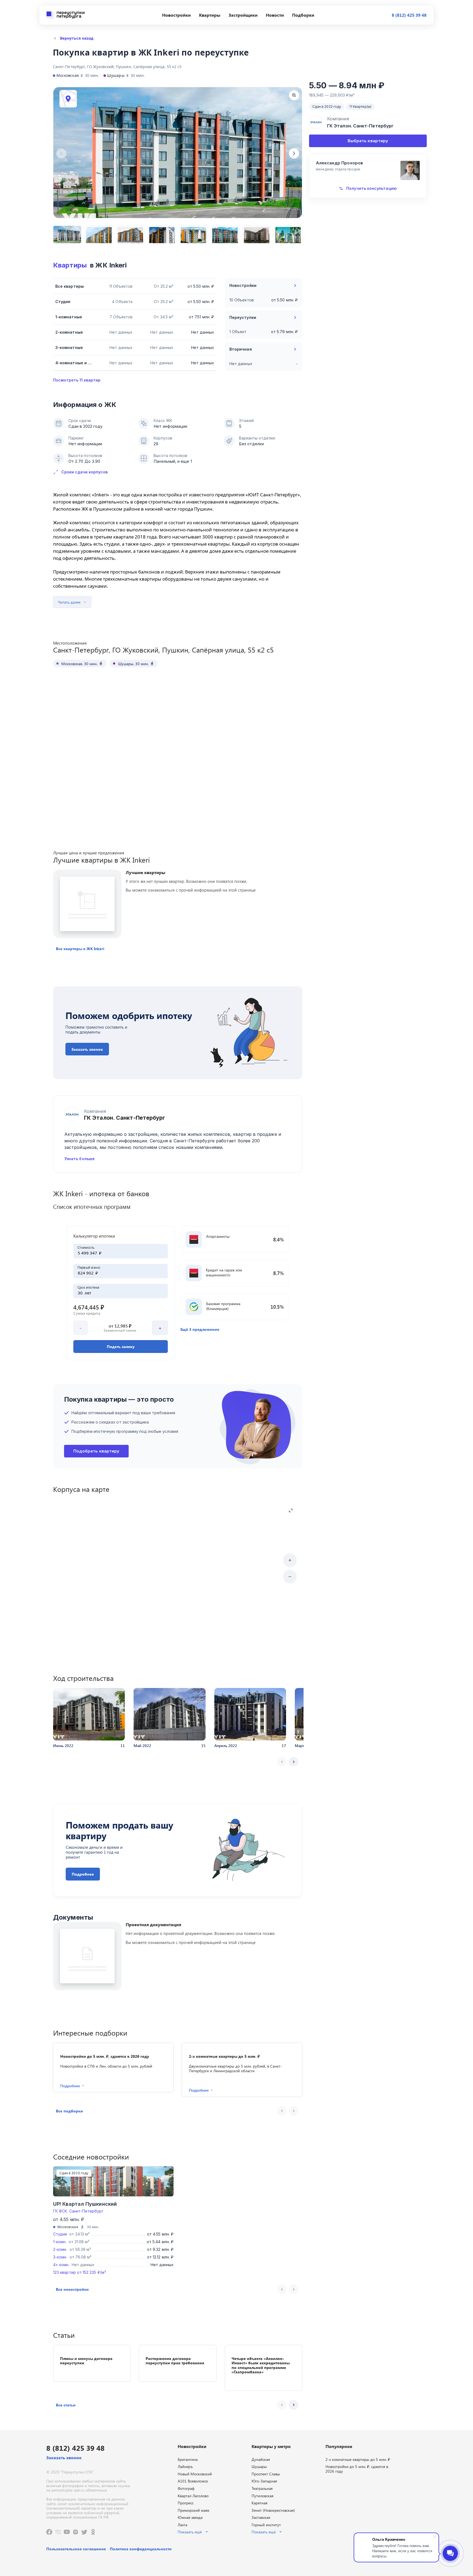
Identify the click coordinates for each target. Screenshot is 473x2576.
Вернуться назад (77, 38)
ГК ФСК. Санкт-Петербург (78, 2211)
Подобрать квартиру (96, 1451)
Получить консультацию (371, 188)
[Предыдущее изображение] (61, 153)
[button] (80, 949)
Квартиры (70, 265)
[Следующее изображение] (294, 153)
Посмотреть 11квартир (77, 380)
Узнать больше (80, 1159)
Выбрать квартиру (368, 141)
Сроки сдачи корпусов (84, 472)
